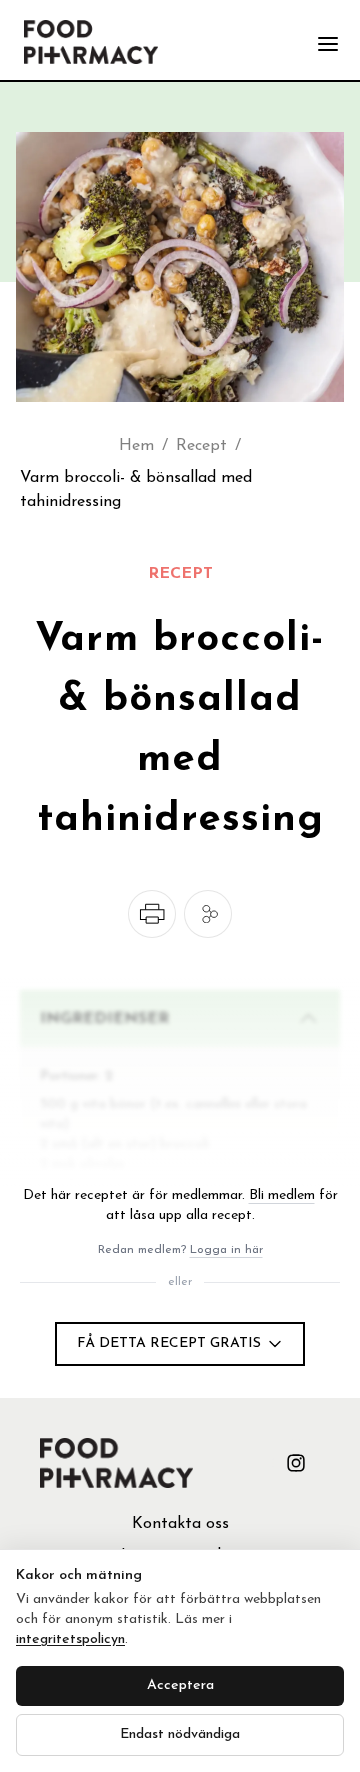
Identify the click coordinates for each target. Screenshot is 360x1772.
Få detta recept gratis (169, 1343)
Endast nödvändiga (180, 1734)
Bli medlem (282, 1195)
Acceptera (180, 1685)
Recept (201, 446)
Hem (136, 446)
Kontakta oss (180, 1524)
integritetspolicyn (70, 1639)
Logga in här (226, 1250)
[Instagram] (296, 1463)
